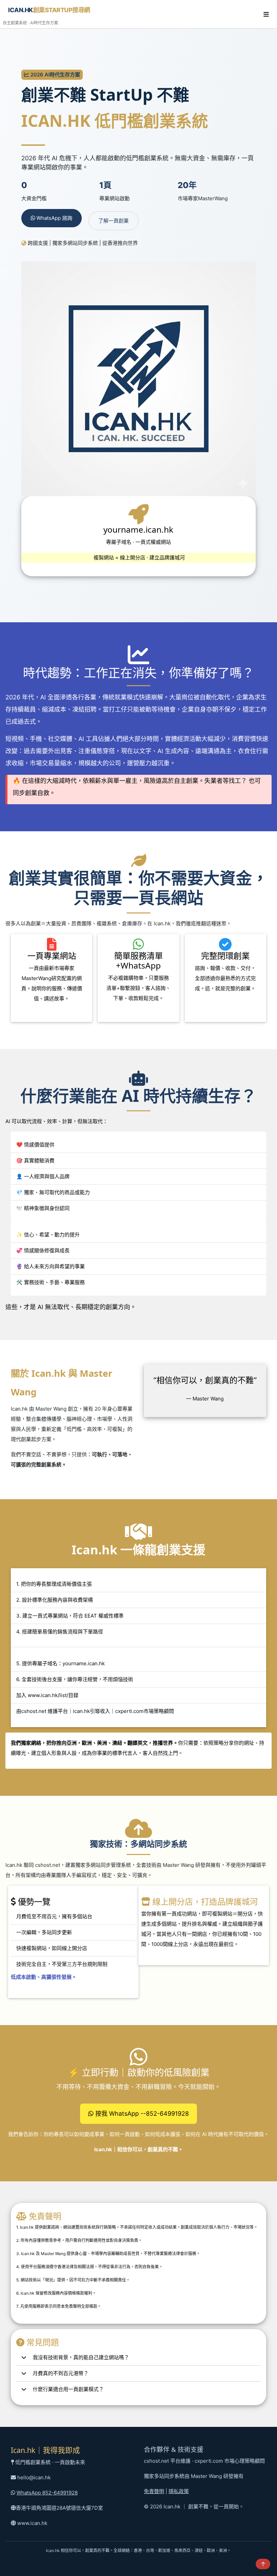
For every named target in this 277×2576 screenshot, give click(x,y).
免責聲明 (154, 2491)
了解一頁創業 (114, 221)
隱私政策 (179, 2491)
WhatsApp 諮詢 (54, 218)
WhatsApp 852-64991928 (47, 2493)
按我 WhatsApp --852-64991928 (141, 2114)
